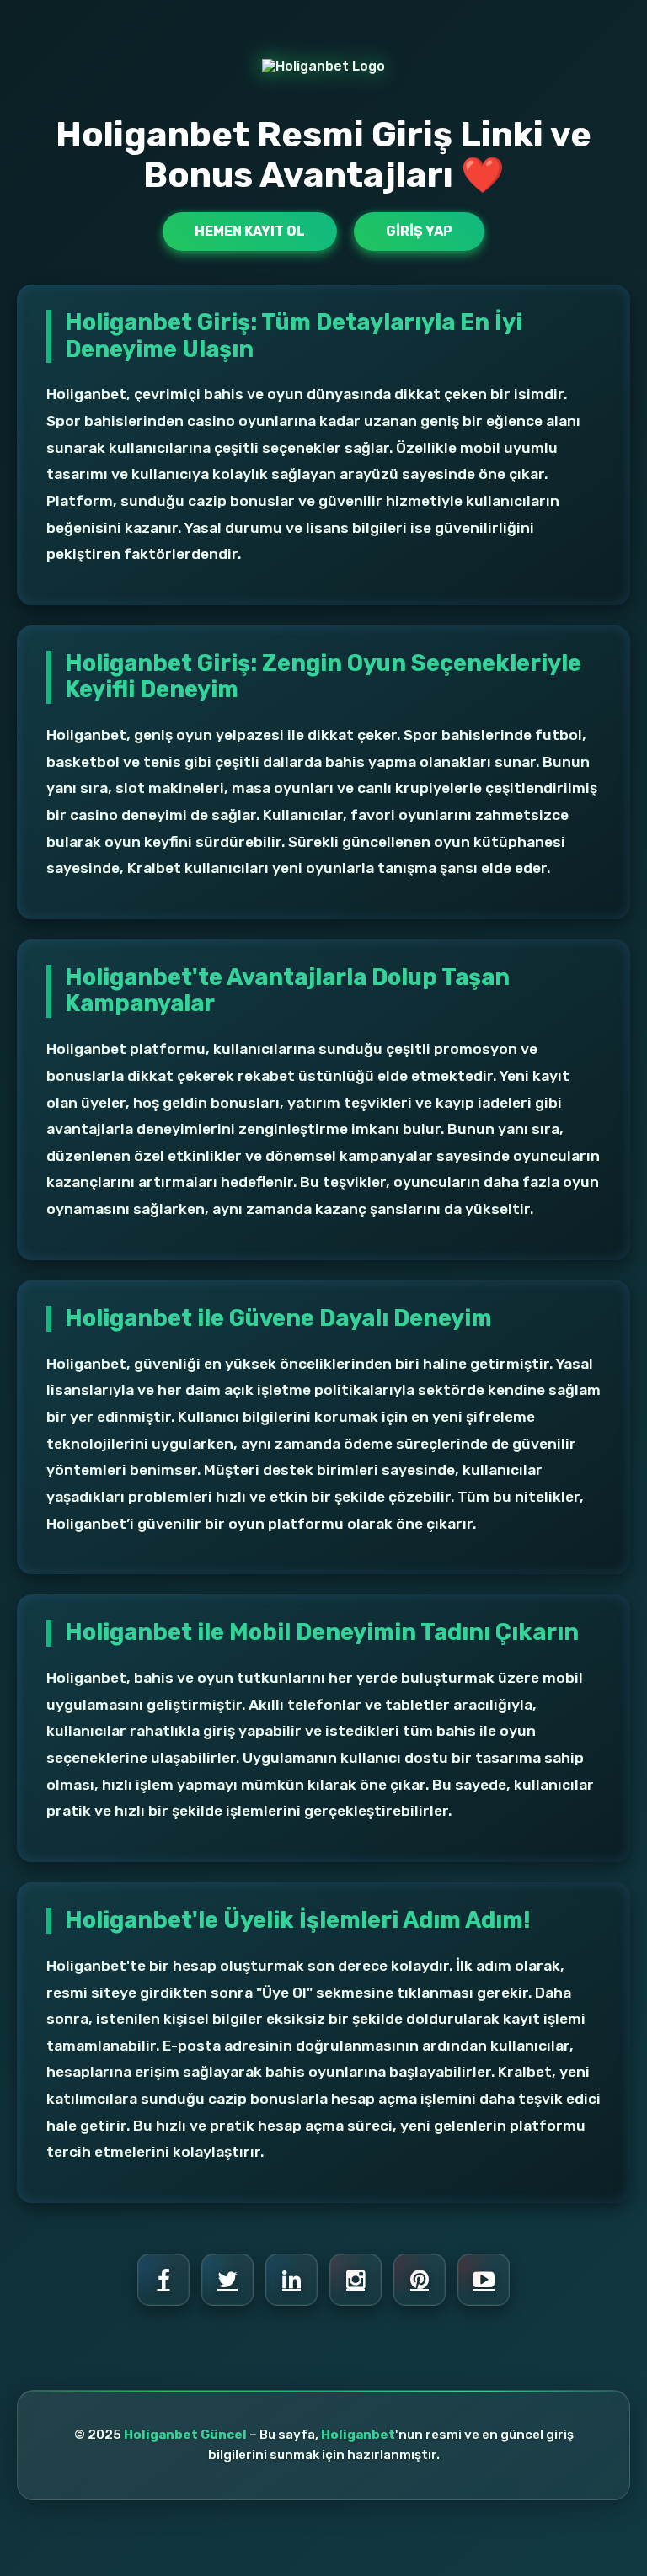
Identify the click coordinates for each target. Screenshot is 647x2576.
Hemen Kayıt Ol (250, 231)
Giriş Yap (419, 231)
